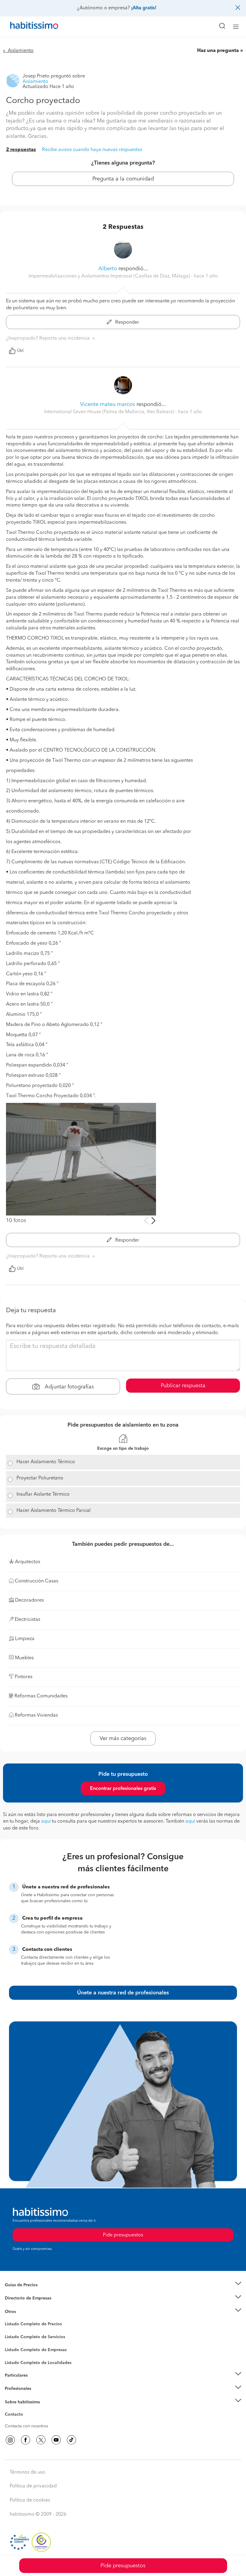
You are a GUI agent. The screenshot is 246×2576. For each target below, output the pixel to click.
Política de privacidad (33, 2486)
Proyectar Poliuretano (40, 1478)
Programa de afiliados (26, 2421)
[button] (123, 2285)
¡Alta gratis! (144, 8)
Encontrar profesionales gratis (123, 1789)
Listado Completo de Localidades (38, 2363)
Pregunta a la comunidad (123, 179)
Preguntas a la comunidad (30, 2325)
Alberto (108, 269)
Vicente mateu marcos (108, 404)
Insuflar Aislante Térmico (43, 1494)
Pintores (13, 2341)
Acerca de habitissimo (26, 2409)
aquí (46, 1821)
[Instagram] (10, 2440)
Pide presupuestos (123, 2566)
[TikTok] (71, 2440)
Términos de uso (27, 2472)
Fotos (10, 2331)
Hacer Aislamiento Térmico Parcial (54, 1511)
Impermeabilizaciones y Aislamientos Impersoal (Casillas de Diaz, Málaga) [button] (110, 276)
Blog (9, 2319)
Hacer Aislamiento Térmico (46, 1462)
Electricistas (16, 2347)
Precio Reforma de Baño (28, 2292)
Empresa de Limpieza (25, 2311)
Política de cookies (30, 2500)
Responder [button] (127, 322)
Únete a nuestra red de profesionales (123, 1993)
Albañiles (14, 2354)
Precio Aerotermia (22, 2298)
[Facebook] (25, 2440)
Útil (20, 351)
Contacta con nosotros (26, 2426)
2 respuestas (21, 150)
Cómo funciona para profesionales (38, 2396)
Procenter (14, 2337)
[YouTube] (56, 2440)
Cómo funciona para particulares (36, 2383)
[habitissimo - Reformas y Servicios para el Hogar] (27, 27)
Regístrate (14, 2389)
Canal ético (16, 2415)
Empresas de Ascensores (29, 2305)
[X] (41, 2440)
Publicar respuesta (183, 1386)
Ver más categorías (123, 1739)
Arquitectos (16, 2360)
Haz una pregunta (218, 51)
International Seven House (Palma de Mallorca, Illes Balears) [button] (110, 412)
